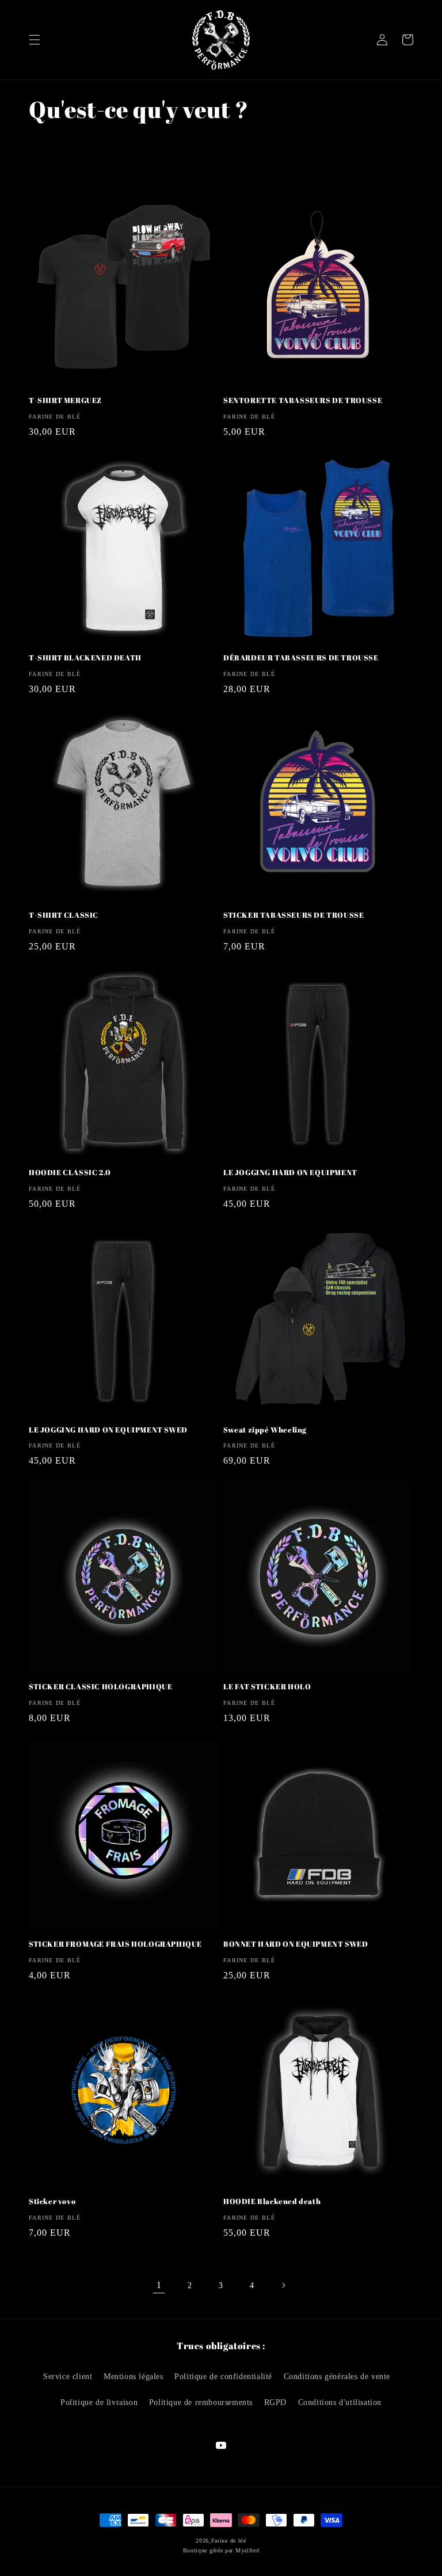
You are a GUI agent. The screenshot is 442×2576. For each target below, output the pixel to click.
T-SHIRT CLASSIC (64, 915)
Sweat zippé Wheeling (265, 1430)
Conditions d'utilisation (340, 2402)
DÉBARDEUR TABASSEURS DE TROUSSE (301, 658)
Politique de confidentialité (223, 2376)
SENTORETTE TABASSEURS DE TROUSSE (303, 400)
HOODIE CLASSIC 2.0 (70, 1173)
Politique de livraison (99, 2402)
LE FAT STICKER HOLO (267, 1687)
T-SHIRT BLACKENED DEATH (85, 658)
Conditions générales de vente (337, 2376)
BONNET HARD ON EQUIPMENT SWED (296, 1944)
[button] (35, 40)
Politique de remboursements (201, 2402)
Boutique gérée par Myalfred (221, 2550)
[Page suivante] (283, 2285)
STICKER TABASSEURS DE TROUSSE (294, 915)
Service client (68, 2376)
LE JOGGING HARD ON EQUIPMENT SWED (108, 1430)
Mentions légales (134, 2376)
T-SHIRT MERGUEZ (65, 400)
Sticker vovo (52, 2201)
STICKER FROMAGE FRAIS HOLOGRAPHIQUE (115, 1944)
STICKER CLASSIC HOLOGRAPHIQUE (100, 1687)
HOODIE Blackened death (272, 2201)
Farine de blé (229, 2541)
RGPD (275, 2402)
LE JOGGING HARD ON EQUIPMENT (290, 1173)
